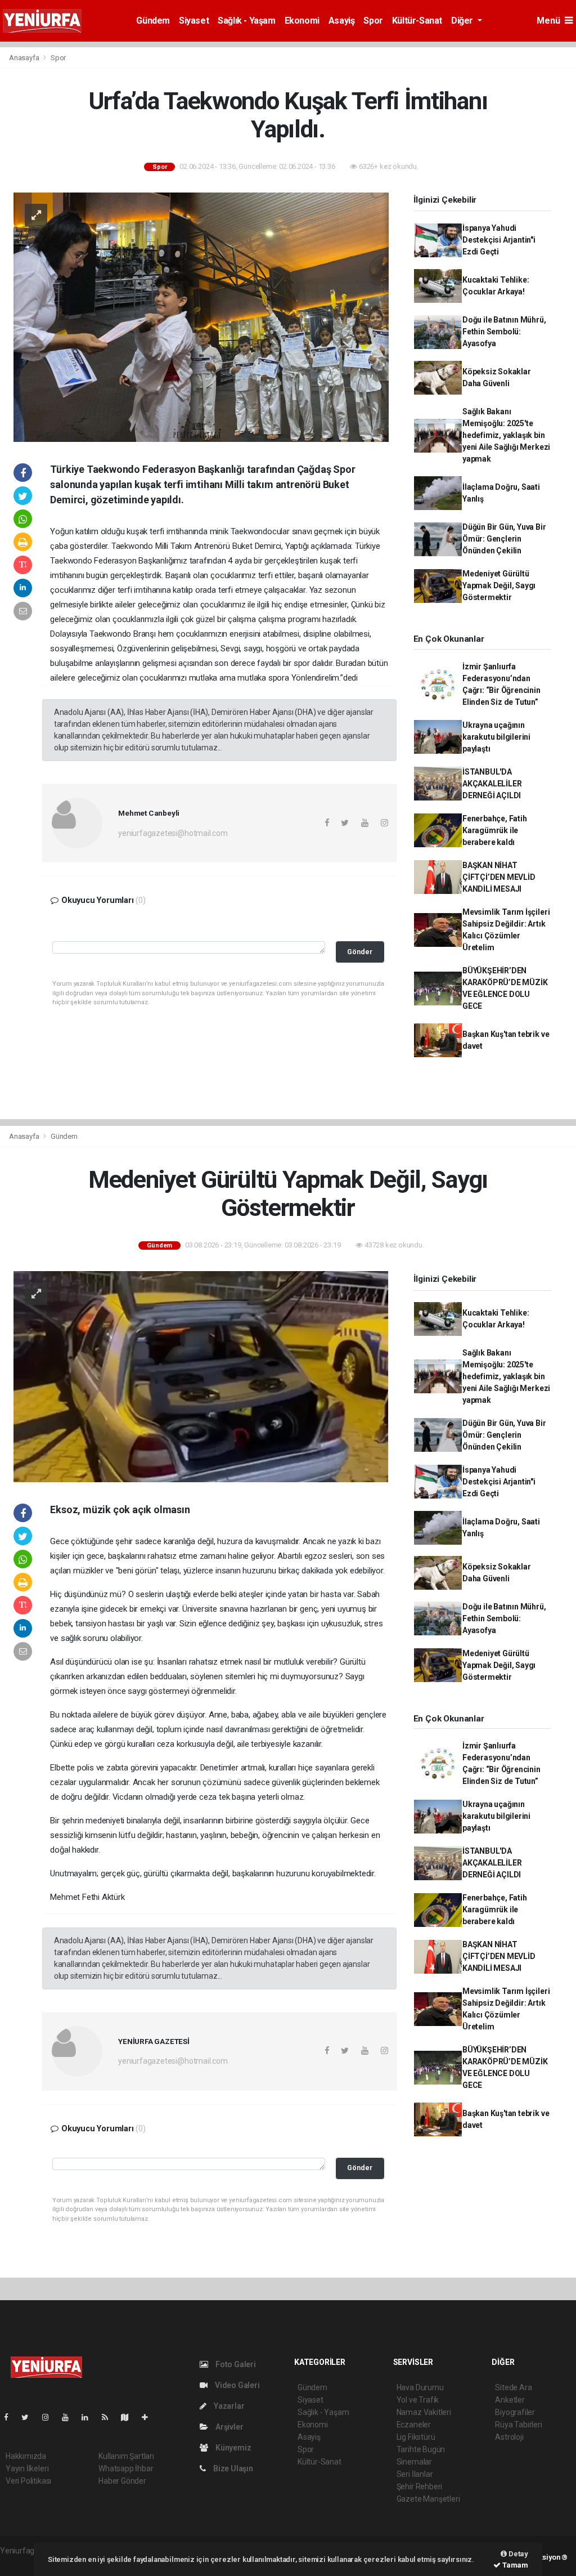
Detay (517, 2554)
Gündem (153, 21)
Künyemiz (232, 2448)
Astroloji (509, 2437)
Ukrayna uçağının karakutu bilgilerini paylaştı (496, 737)
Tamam (514, 2565)
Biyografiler (515, 2412)
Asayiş (342, 21)
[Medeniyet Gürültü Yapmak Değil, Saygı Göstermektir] (201, 1376)
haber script (21, 2562)
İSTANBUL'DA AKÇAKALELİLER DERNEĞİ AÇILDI (492, 784)
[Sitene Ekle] (149, 2417)
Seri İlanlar (415, 2474)
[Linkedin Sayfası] (89, 2417)
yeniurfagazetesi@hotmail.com (173, 833)
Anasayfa (25, 58)
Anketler (510, 2400)
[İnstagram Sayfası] (50, 2417)
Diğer (463, 21)
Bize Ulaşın (232, 2468)
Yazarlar (228, 2406)
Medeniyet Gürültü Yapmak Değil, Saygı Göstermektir (499, 585)
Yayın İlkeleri (27, 2468)
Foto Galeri (235, 2364)
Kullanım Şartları (126, 2456)
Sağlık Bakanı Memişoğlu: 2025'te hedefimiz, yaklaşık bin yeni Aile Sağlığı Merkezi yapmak (506, 435)
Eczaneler (414, 2425)
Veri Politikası (28, 2481)
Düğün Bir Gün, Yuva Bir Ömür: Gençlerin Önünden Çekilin (504, 539)
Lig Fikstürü (416, 2437)
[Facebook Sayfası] (11, 2417)
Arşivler (228, 2427)
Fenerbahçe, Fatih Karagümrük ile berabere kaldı (495, 830)
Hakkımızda (26, 2456)
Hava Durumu (420, 2387)
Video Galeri (236, 2385)
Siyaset (194, 21)
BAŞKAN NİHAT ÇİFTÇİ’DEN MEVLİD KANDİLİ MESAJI (499, 877)
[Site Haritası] (129, 2417)
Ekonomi (302, 21)
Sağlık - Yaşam (246, 21)
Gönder (360, 952)
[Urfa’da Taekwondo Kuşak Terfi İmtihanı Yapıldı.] (201, 316)
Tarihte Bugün (421, 2449)
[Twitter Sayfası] (30, 2417)
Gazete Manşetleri (428, 2499)
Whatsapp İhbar (126, 2468)
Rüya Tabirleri (518, 2425)
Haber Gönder (122, 2481)
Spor (373, 21)
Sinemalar (414, 2462)
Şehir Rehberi (420, 2486)
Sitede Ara (513, 2387)
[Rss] (109, 2417)
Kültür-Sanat (417, 21)
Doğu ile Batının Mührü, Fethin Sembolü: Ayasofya (504, 332)
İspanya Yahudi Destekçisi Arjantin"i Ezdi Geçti (499, 240)
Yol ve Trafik (418, 2400)
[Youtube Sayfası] (70, 2417)
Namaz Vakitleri (424, 2412)
